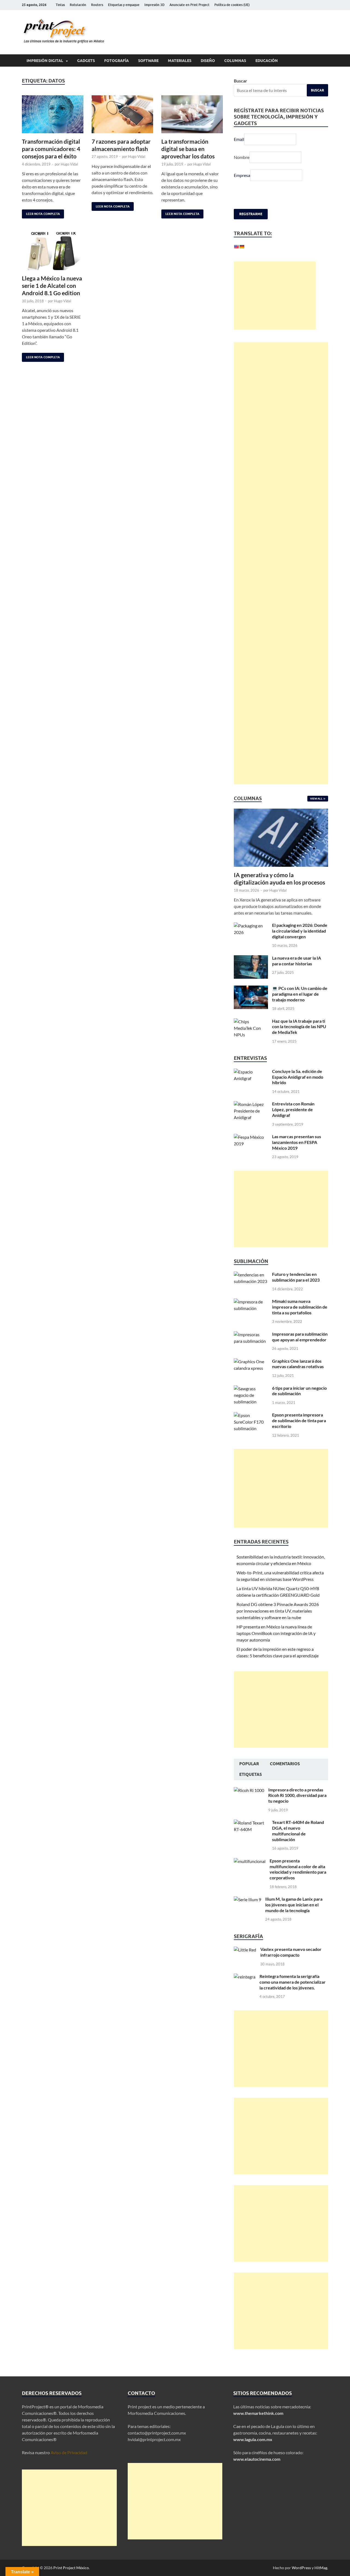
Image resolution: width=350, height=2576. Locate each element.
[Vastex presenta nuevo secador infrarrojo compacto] (245, 1950)
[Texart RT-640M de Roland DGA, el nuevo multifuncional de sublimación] (251, 1823)
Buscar (240, 81)
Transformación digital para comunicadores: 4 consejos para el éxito (51, 149)
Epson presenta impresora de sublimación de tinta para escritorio (299, 1420)
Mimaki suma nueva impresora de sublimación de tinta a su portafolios (300, 1307)
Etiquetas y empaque (124, 5)
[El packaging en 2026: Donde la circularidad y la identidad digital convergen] (251, 926)
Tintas (60, 5)
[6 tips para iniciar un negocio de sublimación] (251, 1388)
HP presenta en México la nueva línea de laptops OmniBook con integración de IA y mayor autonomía (276, 1633)
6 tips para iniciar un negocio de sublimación (299, 1391)
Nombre (242, 157)
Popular (249, 1764)
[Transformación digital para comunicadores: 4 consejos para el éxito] (53, 114)
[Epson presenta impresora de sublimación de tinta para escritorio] (251, 1415)
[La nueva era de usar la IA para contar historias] (251, 958)
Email (239, 139)
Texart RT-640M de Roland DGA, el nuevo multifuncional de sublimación (298, 1831)
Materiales (180, 61)
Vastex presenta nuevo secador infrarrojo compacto (291, 1952)
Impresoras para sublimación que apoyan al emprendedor (300, 1337)
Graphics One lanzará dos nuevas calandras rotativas (298, 1364)
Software (148, 61)
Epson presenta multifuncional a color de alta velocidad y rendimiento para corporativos (298, 1869)
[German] (242, 247)
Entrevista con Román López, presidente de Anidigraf (293, 1109)
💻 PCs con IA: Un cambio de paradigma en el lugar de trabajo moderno (300, 994)
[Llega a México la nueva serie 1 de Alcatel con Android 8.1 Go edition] (53, 251)
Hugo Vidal (69, 164)
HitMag (321, 2568)
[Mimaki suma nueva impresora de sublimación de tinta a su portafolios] (251, 1302)
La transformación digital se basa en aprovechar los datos (188, 149)
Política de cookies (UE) (232, 5)
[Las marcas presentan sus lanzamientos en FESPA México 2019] (251, 1137)
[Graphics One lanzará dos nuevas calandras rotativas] (251, 1361)
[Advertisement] (275, 295)
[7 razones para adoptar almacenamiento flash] (122, 114)
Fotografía (116, 61)
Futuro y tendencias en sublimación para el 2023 (296, 1277)
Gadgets (86, 61)
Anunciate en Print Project (189, 5)
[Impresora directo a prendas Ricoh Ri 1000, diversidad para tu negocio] (249, 1790)
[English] (236, 247)
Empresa (242, 175)
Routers (97, 5)
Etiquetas (251, 1774)
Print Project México (71, 2568)
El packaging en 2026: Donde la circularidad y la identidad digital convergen (300, 931)
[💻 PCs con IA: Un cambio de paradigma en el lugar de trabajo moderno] (251, 989)
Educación (267, 61)
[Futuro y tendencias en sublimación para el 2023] (251, 1275)
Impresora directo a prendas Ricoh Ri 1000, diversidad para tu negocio (297, 1795)
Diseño (208, 61)
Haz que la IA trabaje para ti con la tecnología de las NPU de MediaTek (299, 1027)
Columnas (235, 61)
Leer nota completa (41, 213)
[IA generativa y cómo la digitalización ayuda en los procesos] (281, 812)
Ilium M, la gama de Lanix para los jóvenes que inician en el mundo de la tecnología (294, 1905)
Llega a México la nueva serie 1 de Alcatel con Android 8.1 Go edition (52, 286)
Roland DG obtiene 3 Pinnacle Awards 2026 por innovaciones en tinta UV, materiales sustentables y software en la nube (278, 1611)
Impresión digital (45, 61)
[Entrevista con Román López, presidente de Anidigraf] (251, 1104)
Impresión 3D (154, 5)
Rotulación (78, 5)
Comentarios (285, 1764)
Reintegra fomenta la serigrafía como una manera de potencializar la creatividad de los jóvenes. (293, 1982)
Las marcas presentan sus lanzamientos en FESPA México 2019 (297, 1142)
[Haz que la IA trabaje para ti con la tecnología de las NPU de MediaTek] (251, 1021)
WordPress (301, 2568)
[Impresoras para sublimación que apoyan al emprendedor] (251, 1334)
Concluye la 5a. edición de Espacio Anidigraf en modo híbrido (298, 1077)
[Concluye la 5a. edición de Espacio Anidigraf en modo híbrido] (251, 1072)
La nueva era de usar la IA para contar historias (297, 961)
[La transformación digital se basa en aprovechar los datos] (192, 114)
